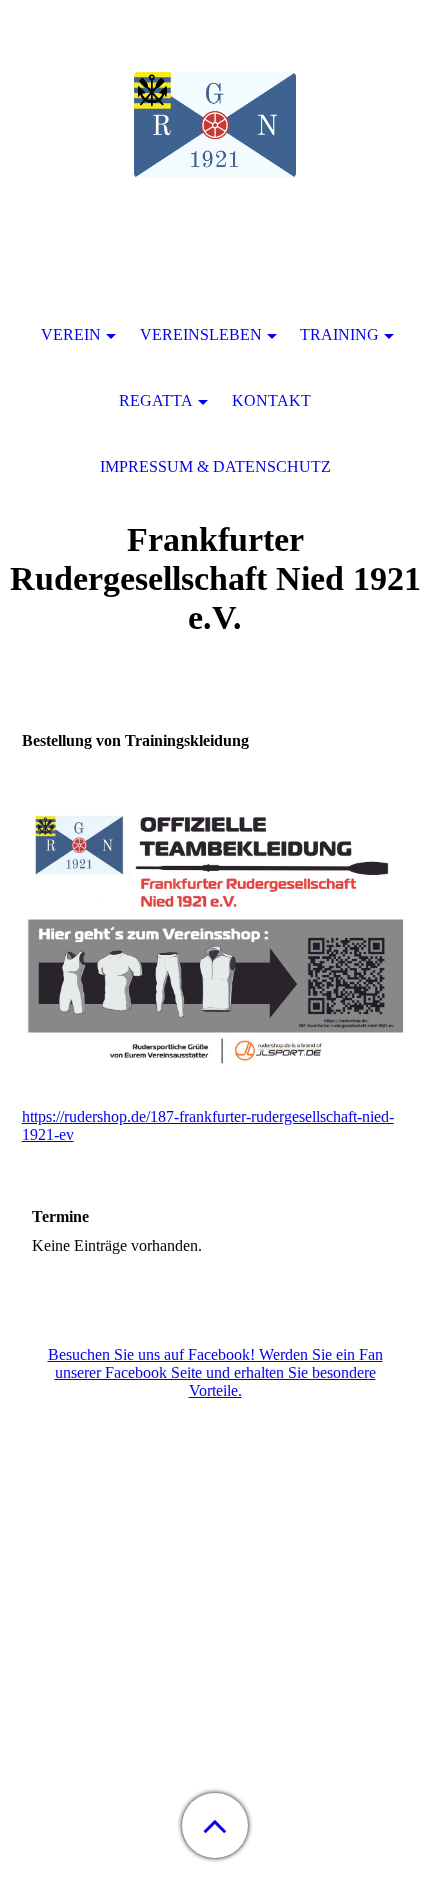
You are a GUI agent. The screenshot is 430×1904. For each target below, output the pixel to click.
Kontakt (271, 400)
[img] (215, 125)
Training (339, 334)
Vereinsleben (201, 334)
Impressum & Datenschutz (215, 466)
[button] (215, 1825)
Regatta (156, 400)
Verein (71, 334)
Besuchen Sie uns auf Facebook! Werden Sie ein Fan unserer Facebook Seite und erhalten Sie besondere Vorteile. (215, 1372)
